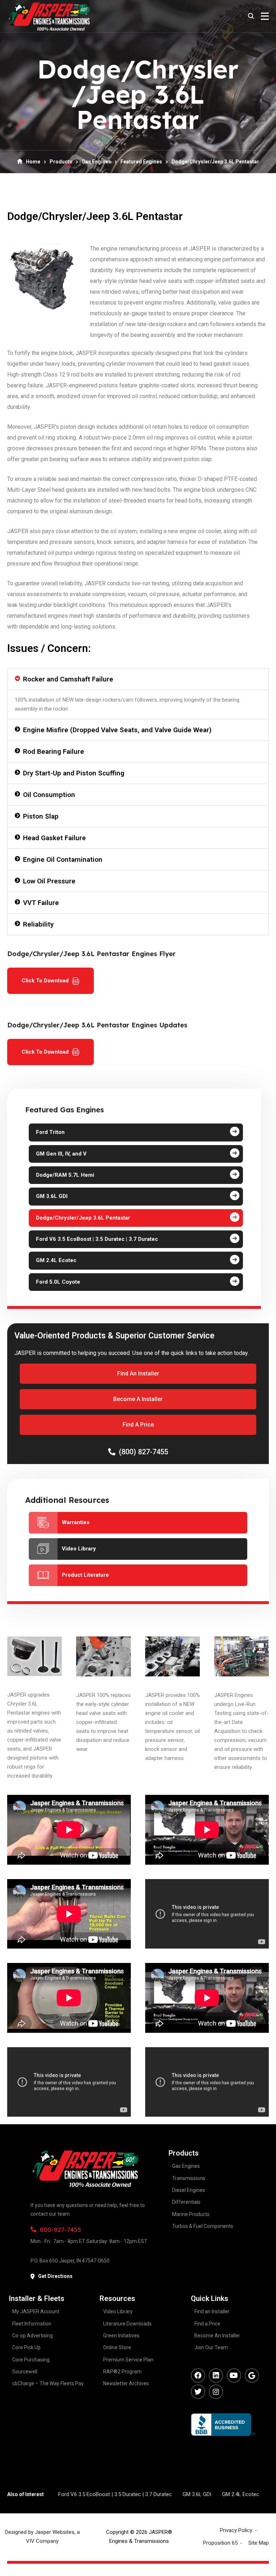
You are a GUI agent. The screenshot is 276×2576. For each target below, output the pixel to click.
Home (33, 162)
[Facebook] (198, 2375)
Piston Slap (41, 816)
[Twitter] (198, 2392)
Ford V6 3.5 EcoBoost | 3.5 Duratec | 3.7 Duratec (115, 2494)
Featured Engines (141, 162)
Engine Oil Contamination (63, 859)
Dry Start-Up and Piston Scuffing (74, 773)
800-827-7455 (61, 2230)
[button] (138, 679)
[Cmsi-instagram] (216, 2392)
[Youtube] (234, 2375)
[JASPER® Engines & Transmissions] (49, 16)
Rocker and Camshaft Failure (68, 679)
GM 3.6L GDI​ (197, 2494)
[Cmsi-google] (252, 2375)
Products (61, 162)
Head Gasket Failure (54, 838)
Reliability (38, 924)
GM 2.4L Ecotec (241, 2494)
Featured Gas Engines (65, 1110)
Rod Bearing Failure (54, 751)
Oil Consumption (49, 795)
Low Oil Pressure (49, 881)
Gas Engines (96, 162)
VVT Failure (41, 903)
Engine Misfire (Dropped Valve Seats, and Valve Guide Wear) (117, 730)
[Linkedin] (216, 2375)
